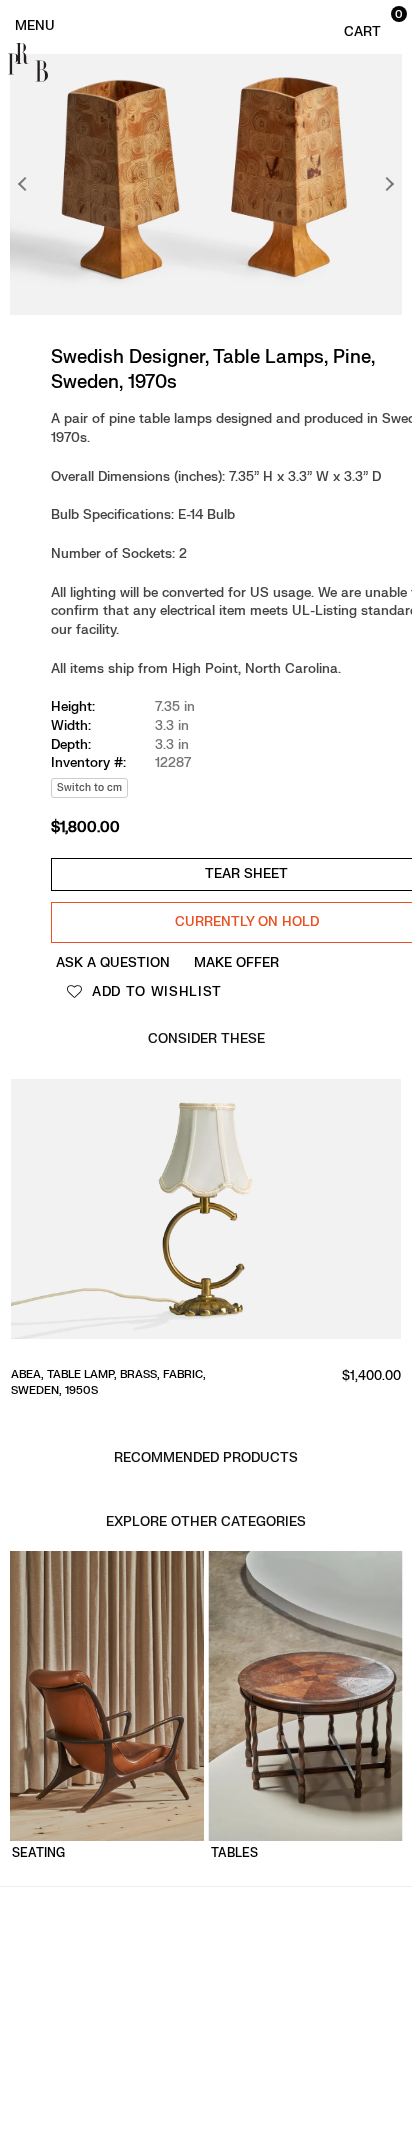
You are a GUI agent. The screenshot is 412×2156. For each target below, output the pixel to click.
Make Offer (236, 962)
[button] (370, 24)
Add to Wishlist (154, 991)
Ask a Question (113, 962)
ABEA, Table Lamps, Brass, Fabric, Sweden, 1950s (200, 1382)
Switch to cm (89, 787)
